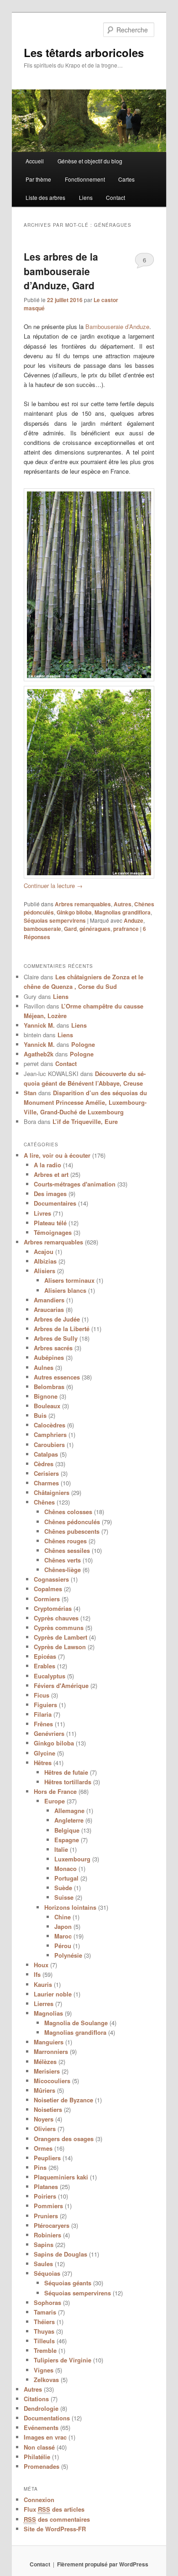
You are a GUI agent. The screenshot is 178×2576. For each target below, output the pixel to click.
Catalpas (46, 1454)
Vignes (44, 2370)
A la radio (47, 1165)
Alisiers (44, 1271)
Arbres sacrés (53, 1348)
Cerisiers (46, 1473)
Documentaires (55, 1203)
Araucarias (49, 1309)
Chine (63, 1917)
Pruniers (46, 2216)
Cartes (126, 179)
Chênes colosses (68, 1512)
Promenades (42, 2466)
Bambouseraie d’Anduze (117, 327)
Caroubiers (49, 1445)
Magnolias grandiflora (123, 912)
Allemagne (69, 1811)
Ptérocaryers (52, 2225)
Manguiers (49, 2042)
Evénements (41, 2427)
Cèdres (44, 1464)
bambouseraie (42, 929)
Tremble (45, 2350)
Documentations (47, 2418)
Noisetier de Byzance (63, 2100)
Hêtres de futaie (66, 1772)
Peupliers (47, 2158)
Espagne (67, 1840)
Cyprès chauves (56, 1618)
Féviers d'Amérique (61, 1685)
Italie (61, 1849)
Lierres (44, 2004)
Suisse (64, 1897)
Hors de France (55, 1791)
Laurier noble (53, 1994)
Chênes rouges (65, 1541)
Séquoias (47, 2273)
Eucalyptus (50, 1676)
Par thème (38, 179)
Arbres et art (51, 1174)
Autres (123, 904)
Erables (44, 1666)
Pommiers (48, 2206)
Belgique (67, 1830)
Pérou (63, 1946)
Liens (86, 197)
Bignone (46, 1396)
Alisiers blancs (65, 1290)
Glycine (44, 1753)
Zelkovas (46, 2380)
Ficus (42, 1695)
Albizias (45, 1261)
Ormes (43, 2148)
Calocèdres (50, 1425)
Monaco (65, 1868)
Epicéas (45, 1656)
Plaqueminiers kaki (61, 2177)
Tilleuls (44, 2341)
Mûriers (44, 2090)
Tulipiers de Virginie (63, 2360)
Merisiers (47, 2071)
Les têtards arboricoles (84, 52)
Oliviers (45, 2129)
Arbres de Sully (56, 1338)
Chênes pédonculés (72, 1522)
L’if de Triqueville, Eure (85, 1121)
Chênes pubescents (72, 1531)
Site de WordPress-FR (55, 2529)
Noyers (44, 2119)
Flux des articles (54, 2509)
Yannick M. (39, 1025)
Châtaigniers (52, 1492)
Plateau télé (50, 1223)
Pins (40, 2167)
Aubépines (49, 1357)
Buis (40, 1415)
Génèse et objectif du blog (90, 161)
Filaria (43, 1714)
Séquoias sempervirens (55, 920)
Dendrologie (41, 2408)
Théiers (44, 2322)
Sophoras (47, 2302)
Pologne (83, 1044)
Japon (63, 1926)
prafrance (126, 929)
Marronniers (51, 2051)
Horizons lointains (70, 1907)
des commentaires (57, 2519)
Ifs (37, 1974)
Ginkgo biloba (74, 912)
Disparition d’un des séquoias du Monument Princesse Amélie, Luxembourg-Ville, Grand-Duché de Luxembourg (85, 1102)
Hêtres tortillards (68, 1782)
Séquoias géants (68, 2283)
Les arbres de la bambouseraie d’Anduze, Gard (61, 271)
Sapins (44, 2244)
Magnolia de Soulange (76, 2023)
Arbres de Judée (57, 1319)
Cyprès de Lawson (60, 1647)
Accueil (35, 161)
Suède (63, 1888)
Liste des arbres (45, 197)
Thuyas (44, 2331)
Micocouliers (52, 2081)
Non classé (39, 2447)
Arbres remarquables (83, 904)
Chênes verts (63, 1560)
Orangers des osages (64, 2139)
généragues (95, 929)
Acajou (44, 1251)
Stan (30, 1093)
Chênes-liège (63, 1570)
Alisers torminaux (69, 1280)
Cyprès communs (59, 1628)
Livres (42, 1213)
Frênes (43, 1724)
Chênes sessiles (67, 1550)
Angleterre (69, 1820)
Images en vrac (45, 2437)
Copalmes (48, 1589)
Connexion (39, 2500)
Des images (50, 1194)
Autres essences (57, 1377)
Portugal (66, 1878)
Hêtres (43, 1763)
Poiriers (45, 2196)
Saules (43, 2264)
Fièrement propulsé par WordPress (103, 2564)
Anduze (133, 920)
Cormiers (47, 1599)
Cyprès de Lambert (60, 1637)
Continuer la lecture (53, 886)
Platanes (46, 2187)
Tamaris (45, 2312)
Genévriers (49, 1733)
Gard (70, 929)
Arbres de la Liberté (62, 1329)
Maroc (63, 1936)
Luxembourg (72, 1859)
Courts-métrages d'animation (75, 1184)
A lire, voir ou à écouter (57, 1155)
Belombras (49, 1387)
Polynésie (68, 1955)
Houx (41, 1965)
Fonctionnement (85, 179)
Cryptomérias (53, 1608)
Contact (115, 197)
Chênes (44, 1502)
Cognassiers (51, 1579)
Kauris (43, 1984)
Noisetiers (48, 2109)
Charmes (46, 1483)
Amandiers (49, 1300)
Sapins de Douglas (60, 2254)
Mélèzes (45, 2061)
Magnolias (48, 2013)
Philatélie (37, 2457)
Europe (55, 1801)
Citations (36, 2399)
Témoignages (53, 1232)
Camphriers (50, 1434)
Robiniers (47, 2235)
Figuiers (45, 1705)
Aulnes (44, 1367)
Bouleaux (47, 1406)
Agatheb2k (39, 1054)
